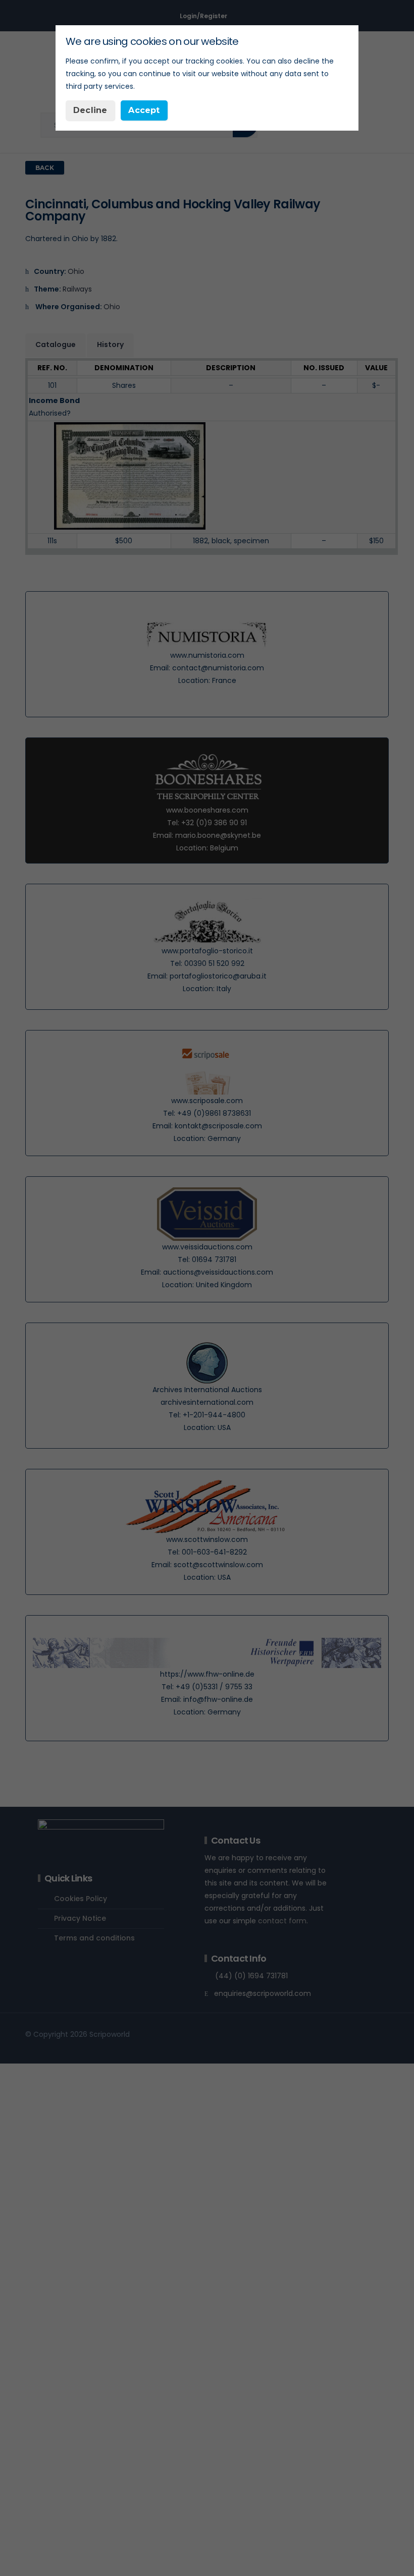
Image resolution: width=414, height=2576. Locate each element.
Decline (90, 110)
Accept (144, 110)
